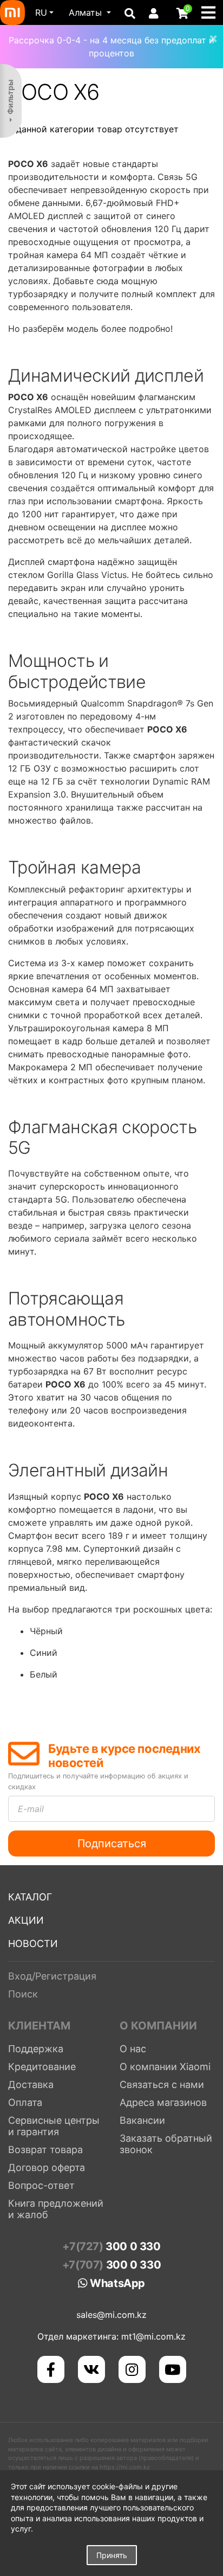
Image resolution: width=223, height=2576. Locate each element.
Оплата (25, 2102)
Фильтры (10, 97)
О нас (133, 2049)
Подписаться (112, 1843)
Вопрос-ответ (41, 2185)
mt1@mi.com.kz (153, 2336)
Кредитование (42, 2067)
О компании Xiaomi (165, 2067)
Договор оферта (47, 2167)
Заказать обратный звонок (166, 2144)
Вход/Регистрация (52, 1976)
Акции (26, 1920)
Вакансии (142, 2120)
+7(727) (111, 2246)
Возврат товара (45, 2150)
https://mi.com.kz (125, 2467)
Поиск (23, 1994)
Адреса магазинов (163, 2102)
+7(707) (111, 2265)
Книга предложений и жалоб (56, 2209)
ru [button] (41, 12)
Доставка (31, 2084)
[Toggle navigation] (212, 12)
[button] (90, 12)
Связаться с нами (162, 2084)
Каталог (30, 1897)
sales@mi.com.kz (111, 2315)
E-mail (31, 1809)
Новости (33, 1944)
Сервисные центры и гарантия (54, 2126)
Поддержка (36, 2049)
